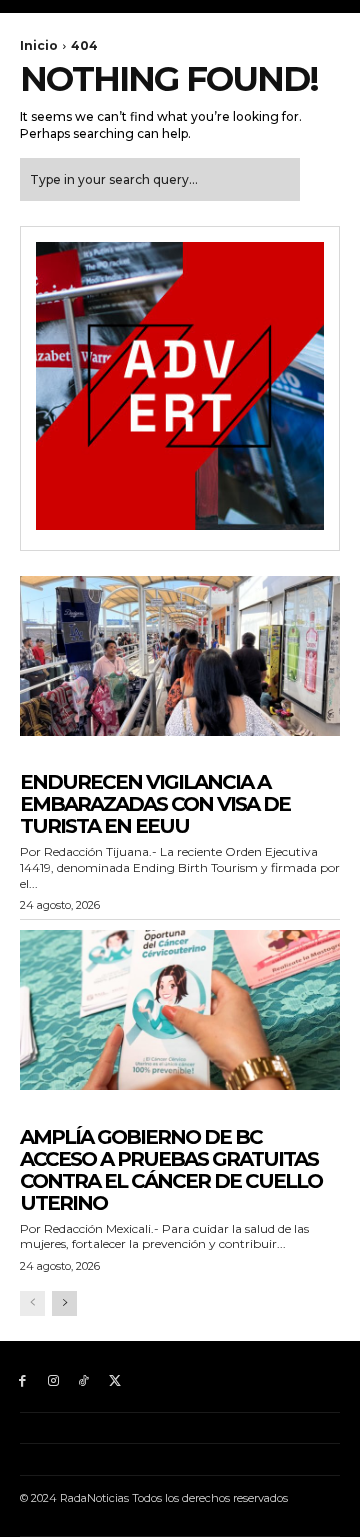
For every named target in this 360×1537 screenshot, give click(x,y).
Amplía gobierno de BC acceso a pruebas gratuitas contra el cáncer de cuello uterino (171, 1170)
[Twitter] (114, 1381)
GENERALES (56, 762)
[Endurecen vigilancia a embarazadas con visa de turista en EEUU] (180, 656)
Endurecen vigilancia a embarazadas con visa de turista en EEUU (155, 804)
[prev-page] (32, 1303)
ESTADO (46, 1116)
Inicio (39, 45)
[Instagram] (53, 1381)
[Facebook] (22, 1381)
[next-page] (64, 1303)
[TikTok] (84, 1381)
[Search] (320, 179)
